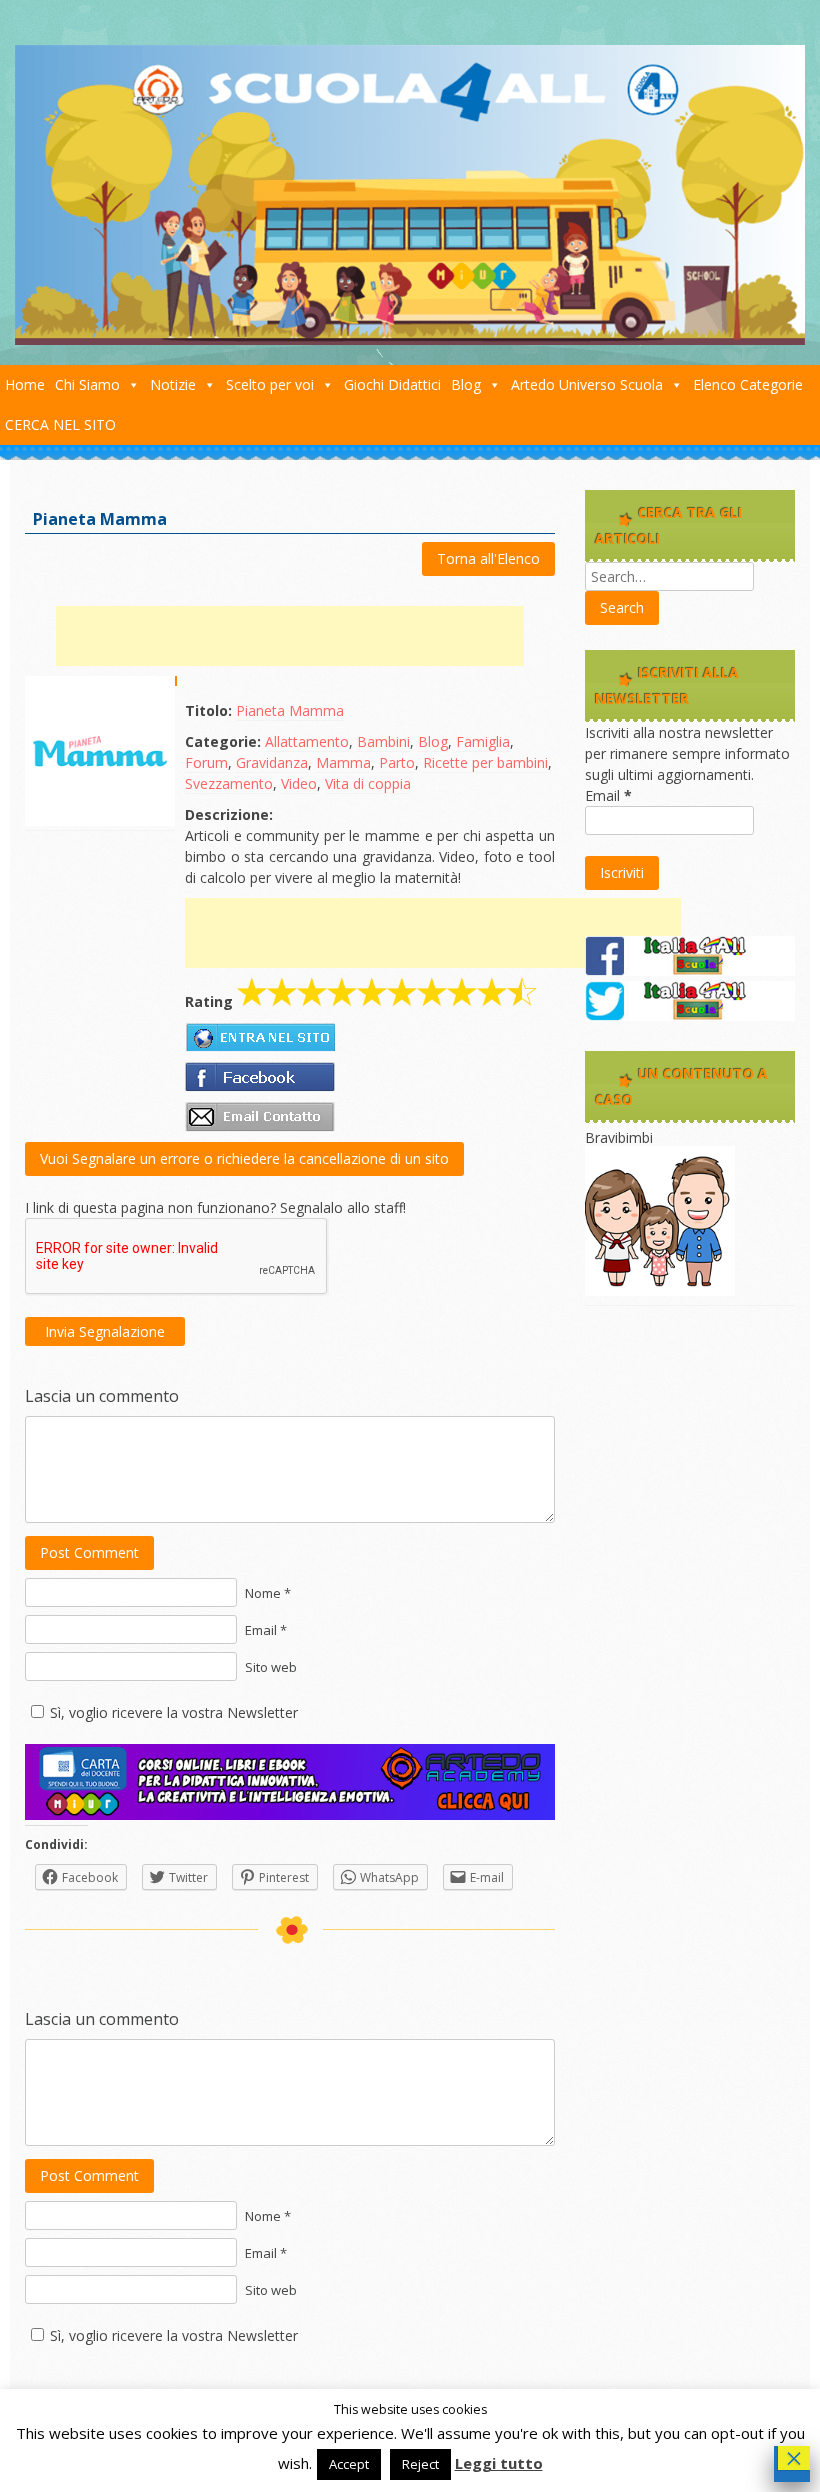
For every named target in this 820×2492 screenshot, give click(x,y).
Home (25, 384)
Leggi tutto (499, 2463)
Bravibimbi (619, 1137)
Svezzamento (229, 783)
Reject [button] (420, 2464)
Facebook (260, 1077)
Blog (466, 384)
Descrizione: (229, 814)
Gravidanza (272, 762)
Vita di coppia (368, 783)
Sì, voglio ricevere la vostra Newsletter (174, 1712)
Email (608, 795)
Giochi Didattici (392, 384)
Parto (397, 762)
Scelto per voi (270, 384)
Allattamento (307, 741)
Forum (206, 762)
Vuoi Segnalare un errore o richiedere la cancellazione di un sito (244, 1158)
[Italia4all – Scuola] (410, 339)
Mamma (343, 762)
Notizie (173, 384)
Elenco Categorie (748, 384)
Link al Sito (260, 1037)
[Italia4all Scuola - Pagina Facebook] (690, 970)
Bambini (383, 741)
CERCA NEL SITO (60, 424)
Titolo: (208, 710)
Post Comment (89, 1552)
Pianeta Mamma (290, 710)
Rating (209, 1001)
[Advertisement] (290, 636)
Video (299, 783)
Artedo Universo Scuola (587, 384)
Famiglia (483, 741)
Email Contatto (260, 1117)
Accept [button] (349, 2464)
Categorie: (223, 741)
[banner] (290, 1814)
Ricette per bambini (485, 762)
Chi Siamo (87, 384)
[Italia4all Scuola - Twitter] (690, 1015)
